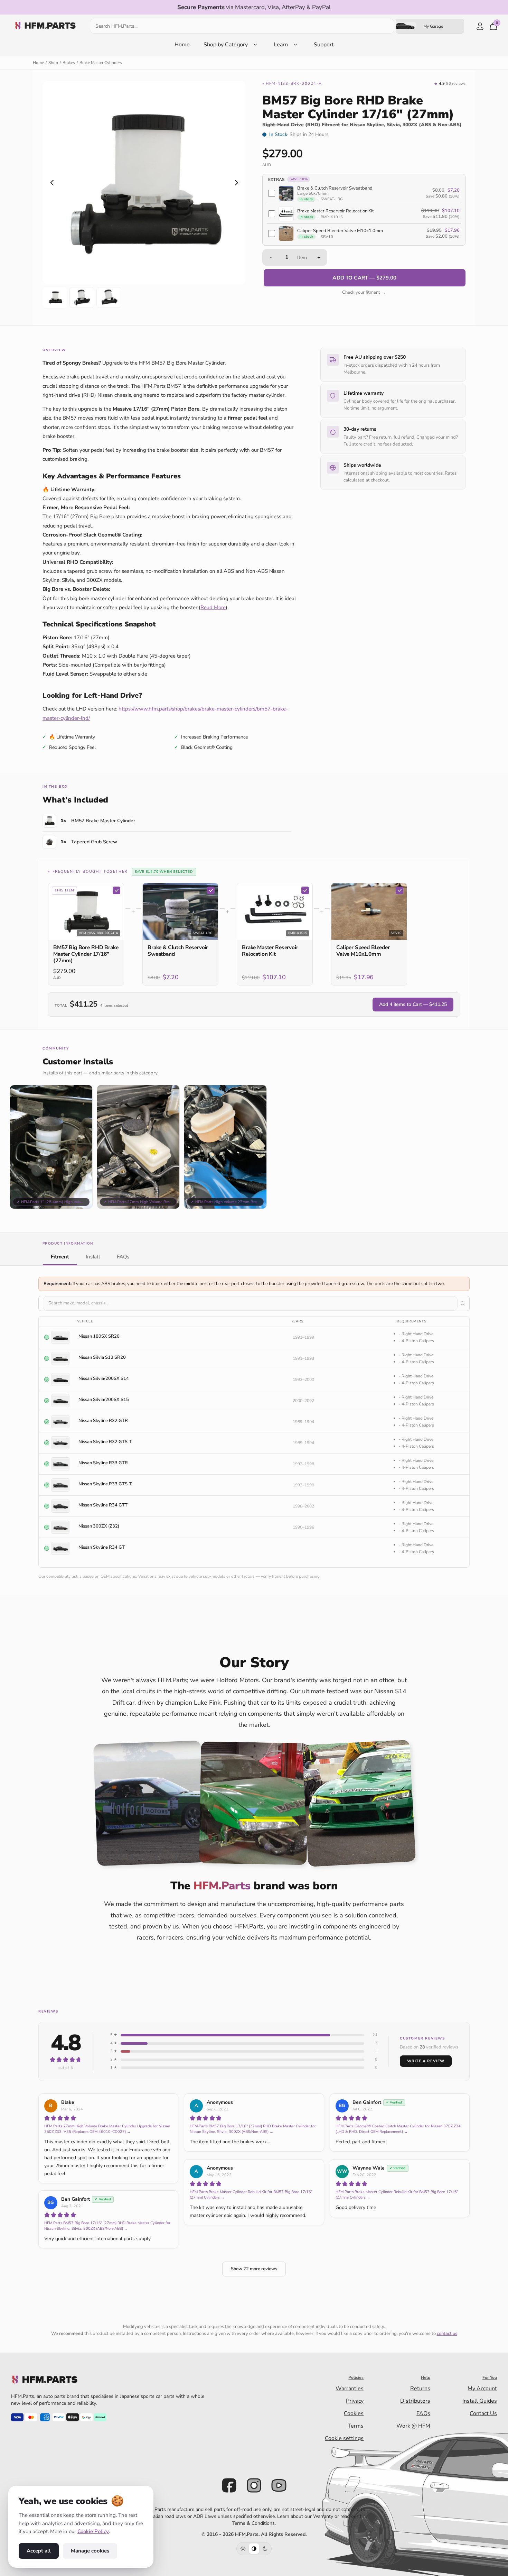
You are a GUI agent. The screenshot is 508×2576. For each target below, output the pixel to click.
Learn (281, 45)
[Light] (243, 2549)
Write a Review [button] (426, 2061)
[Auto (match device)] (254, 2549)
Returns (420, 2389)
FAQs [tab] (123, 1256)
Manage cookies (90, 2551)
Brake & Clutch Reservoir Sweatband (178, 951)
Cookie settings (344, 2438)
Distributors (415, 2401)
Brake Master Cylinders (101, 63)
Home (182, 45)
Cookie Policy (93, 2531)
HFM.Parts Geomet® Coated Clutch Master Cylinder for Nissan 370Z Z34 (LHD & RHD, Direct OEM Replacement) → (398, 2129)
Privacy (355, 2401)
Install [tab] (93, 1256)
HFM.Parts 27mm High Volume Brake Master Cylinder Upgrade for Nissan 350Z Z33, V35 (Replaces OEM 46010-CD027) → (107, 2129)
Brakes (69, 63)
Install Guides (480, 2401)
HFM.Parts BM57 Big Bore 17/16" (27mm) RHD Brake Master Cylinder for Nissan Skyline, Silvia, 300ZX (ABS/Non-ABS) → (253, 2129)
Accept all (39, 2551)
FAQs (423, 2413)
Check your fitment (364, 292)
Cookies (354, 2413)
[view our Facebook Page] (229, 2485)
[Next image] (236, 183)
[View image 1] (55, 297)
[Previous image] (52, 183)
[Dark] (265, 2549)
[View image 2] (82, 297)
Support (324, 45)
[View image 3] (109, 297)
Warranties (350, 2389)
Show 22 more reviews (254, 2269)
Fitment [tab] (60, 1256)
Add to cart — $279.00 (364, 278)
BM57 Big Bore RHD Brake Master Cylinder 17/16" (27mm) (86, 954)
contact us (447, 2334)
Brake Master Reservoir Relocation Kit (270, 951)
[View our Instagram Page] (254, 2485)
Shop (53, 63)
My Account (482, 2389)
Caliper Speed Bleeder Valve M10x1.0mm (363, 951)
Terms (356, 2426)
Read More (213, 607)
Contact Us (483, 2413)
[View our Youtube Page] (279, 2485)
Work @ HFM (413, 2426)
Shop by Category (226, 45)
